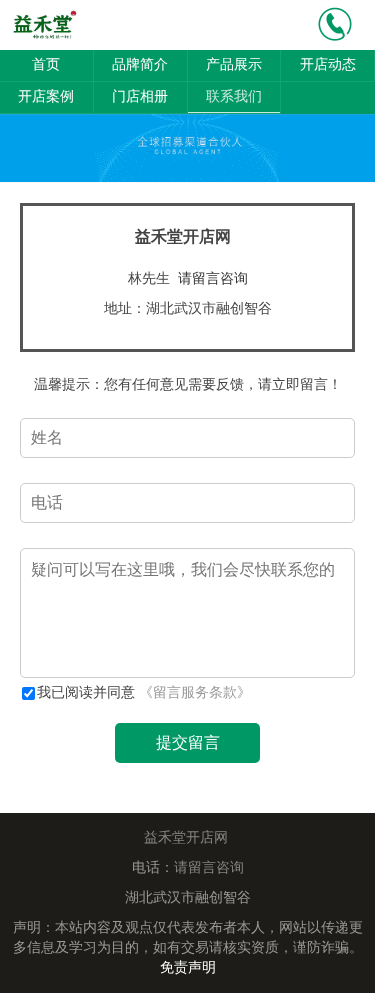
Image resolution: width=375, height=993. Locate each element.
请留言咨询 (213, 278)
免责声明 (188, 967)
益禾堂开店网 (186, 837)
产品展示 (234, 64)
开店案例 (46, 96)
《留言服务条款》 (195, 692)
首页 (46, 64)
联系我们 (234, 96)
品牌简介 (140, 64)
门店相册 (140, 96)
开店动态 (328, 64)
